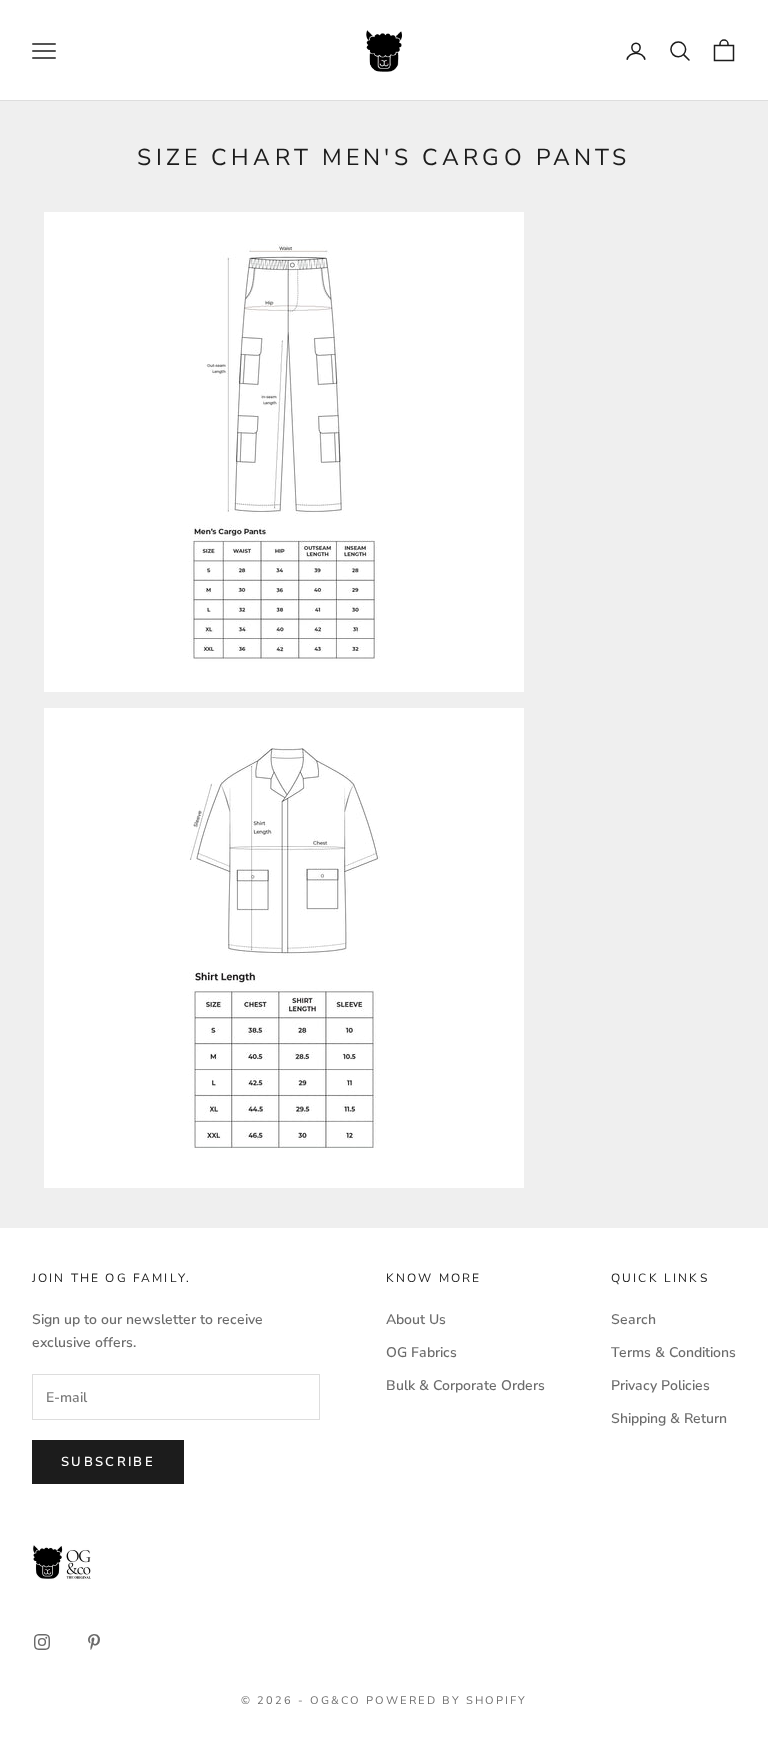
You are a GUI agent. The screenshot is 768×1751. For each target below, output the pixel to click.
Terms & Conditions (673, 1352)
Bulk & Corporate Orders (465, 1385)
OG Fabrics (421, 1352)
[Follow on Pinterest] (94, 1642)
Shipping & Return (669, 1418)
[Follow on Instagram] (42, 1642)
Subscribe (108, 1462)
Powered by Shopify (446, 1700)
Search (633, 1319)
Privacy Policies (660, 1385)
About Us (416, 1319)
